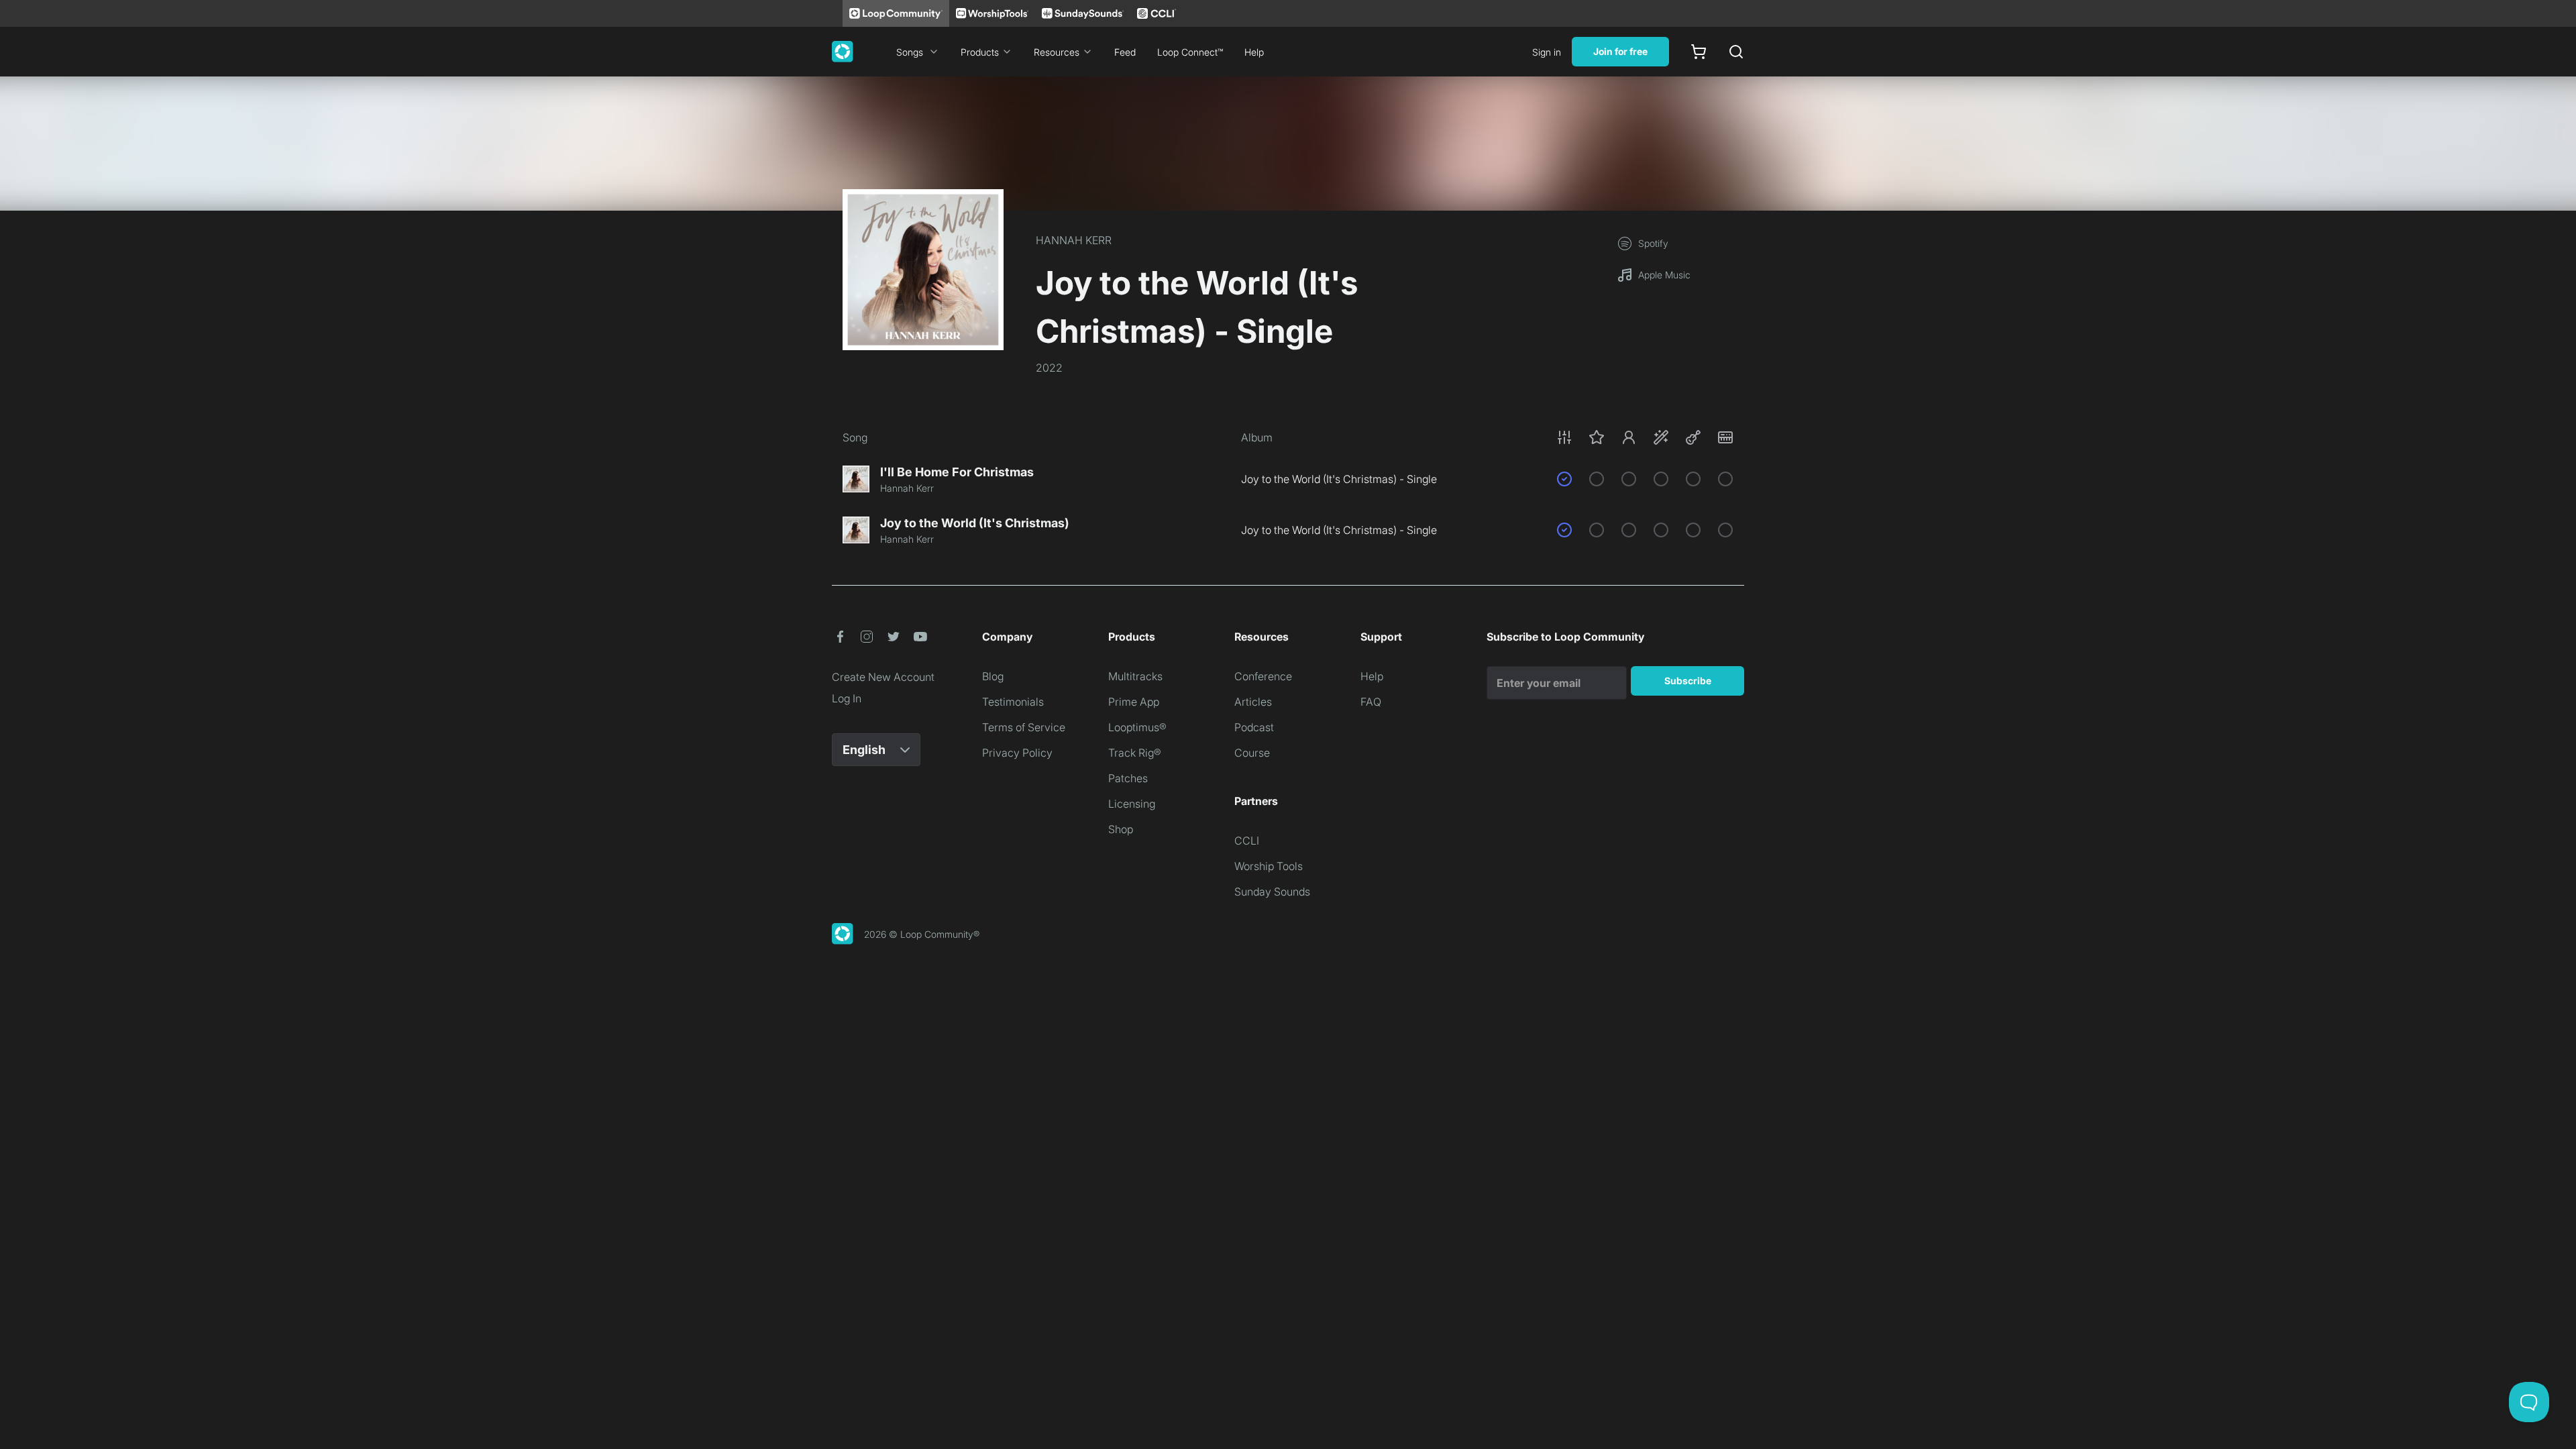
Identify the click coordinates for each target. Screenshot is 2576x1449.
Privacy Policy (1017, 753)
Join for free (1620, 51)
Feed (1125, 52)
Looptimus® (1137, 727)
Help (1254, 52)
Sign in (1547, 52)
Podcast (1254, 727)
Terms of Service (1024, 727)
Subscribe (1688, 681)
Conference (1263, 676)
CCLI (1247, 841)
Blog (993, 676)
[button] (1645, 437)
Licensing (1132, 804)
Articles (1253, 702)
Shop (1121, 829)
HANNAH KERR (1074, 240)
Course (1252, 753)
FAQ (1371, 702)
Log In (847, 698)
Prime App (1134, 702)
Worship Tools (1269, 866)
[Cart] (1699, 52)
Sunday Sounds (1272, 892)
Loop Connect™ (1190, 52)
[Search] (1736, 52)
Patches (1128, 778)
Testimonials (1013, 702)
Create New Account (883, 677)
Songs (910, 52)
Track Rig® (1135, 753)
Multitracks (1135, 676)
